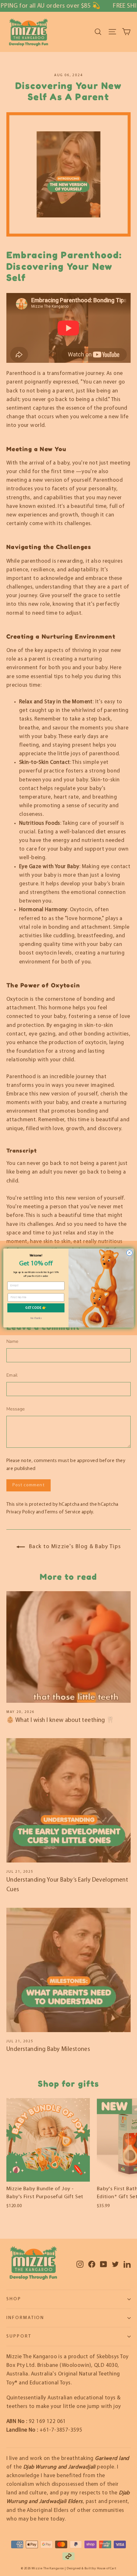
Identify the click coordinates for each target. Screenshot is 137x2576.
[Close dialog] (129, 1253)
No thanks (36, 1318)
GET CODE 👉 (36, 1308)
